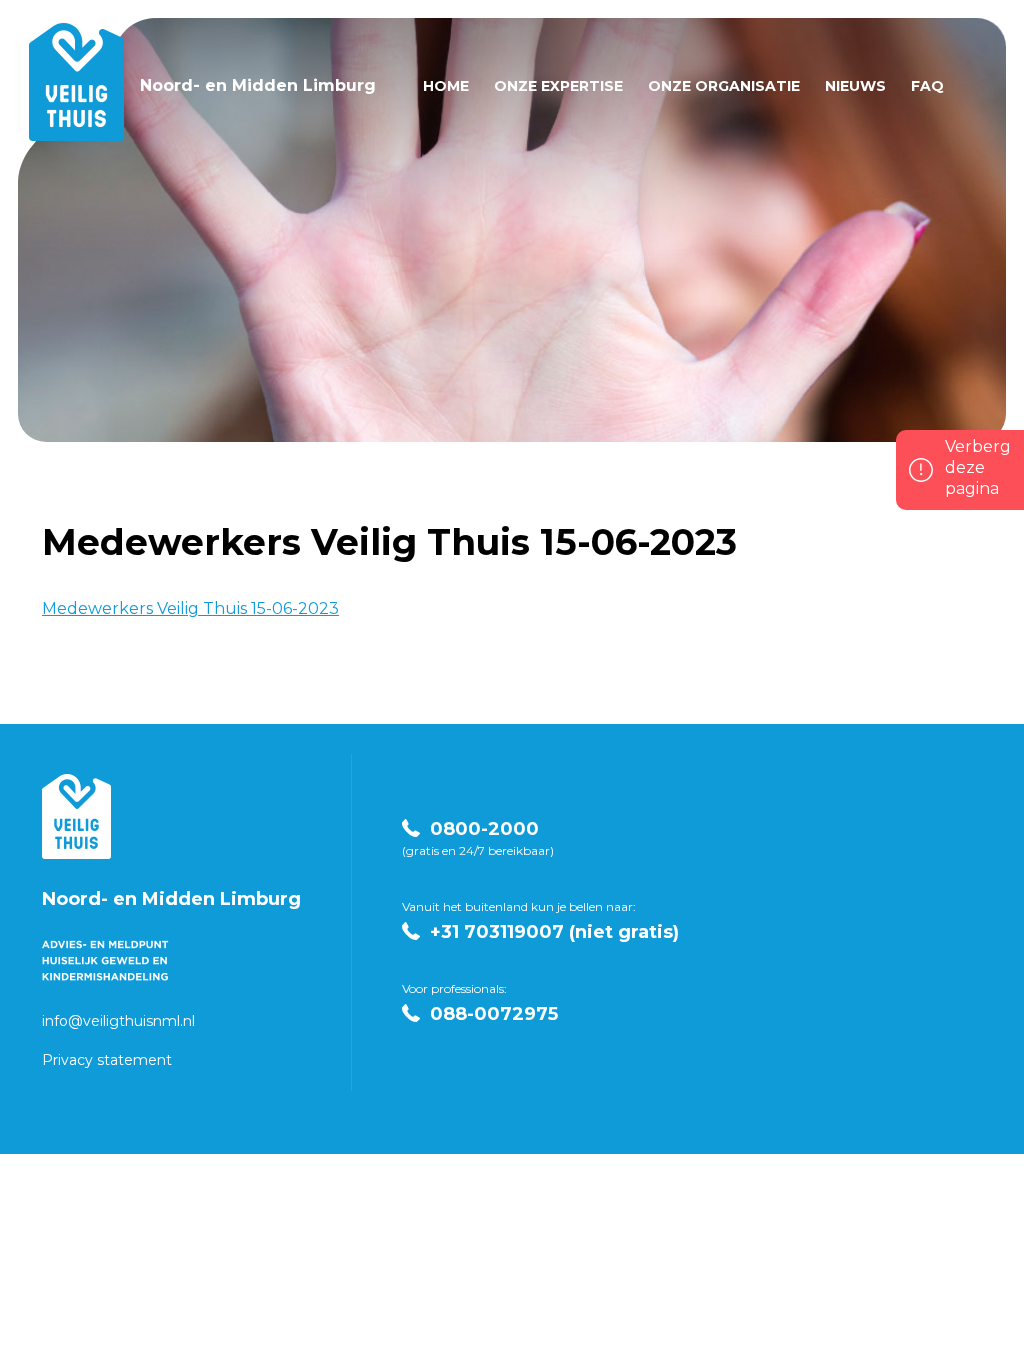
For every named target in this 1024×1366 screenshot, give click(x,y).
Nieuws (855, 86)
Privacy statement (107, 1060)
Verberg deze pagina (978, 467)
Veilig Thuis (76, 816)
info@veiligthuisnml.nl (118, 1021)
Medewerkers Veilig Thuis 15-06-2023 (190, 608)
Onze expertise (558, 86)
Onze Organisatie (724, 86)
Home (446, 86)
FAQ (927, 86)
